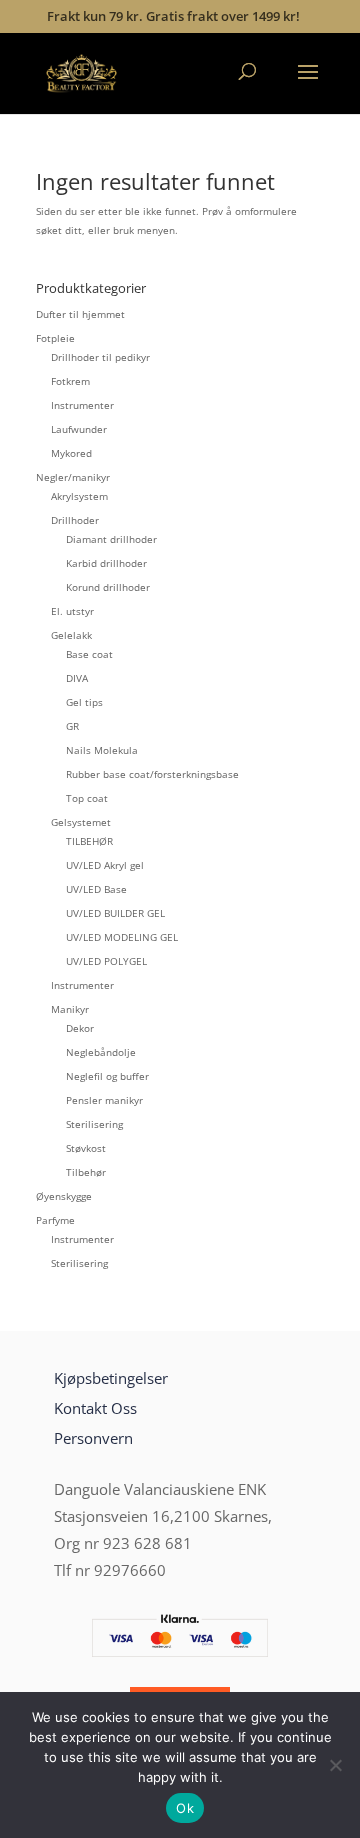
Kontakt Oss (95, 1408)
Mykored (71, 453)
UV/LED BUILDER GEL (115, 913)
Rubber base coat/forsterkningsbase (152, 774)
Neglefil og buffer (107, 1076)
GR (72, 726)
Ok (185, 1808)
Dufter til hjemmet (80, 314)
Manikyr (70, 1009)
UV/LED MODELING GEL (122, 937)
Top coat (87, 798)
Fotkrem (70, 381)
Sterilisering (94, 1124)
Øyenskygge (64, 1196)
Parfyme (55, 1220)
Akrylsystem (79, 496)
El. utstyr (72, 611)
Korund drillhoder (108, 587)
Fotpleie (55, 338)
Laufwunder (79, 429)
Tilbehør (86, 1172)
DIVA (77, 678)
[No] (335, 1765)
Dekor (80, 1028)
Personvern (93, 1438)
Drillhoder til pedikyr (100, 357)
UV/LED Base (96, 889)
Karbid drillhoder (106, 563)
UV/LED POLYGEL (106, 961)
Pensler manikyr (104, 1100)
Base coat (89, 654)
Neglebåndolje (101, 1052)
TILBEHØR (89, 841)
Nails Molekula (102, 750)
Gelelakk (71, 635)
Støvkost (86, 1148)
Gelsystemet (81, 822)
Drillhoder (75, 520)
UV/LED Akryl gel (105, 865)
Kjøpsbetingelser (111, 1378)
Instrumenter (82, 405)
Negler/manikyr (73, 477)
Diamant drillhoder (111, 539)
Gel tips (84, 702)
